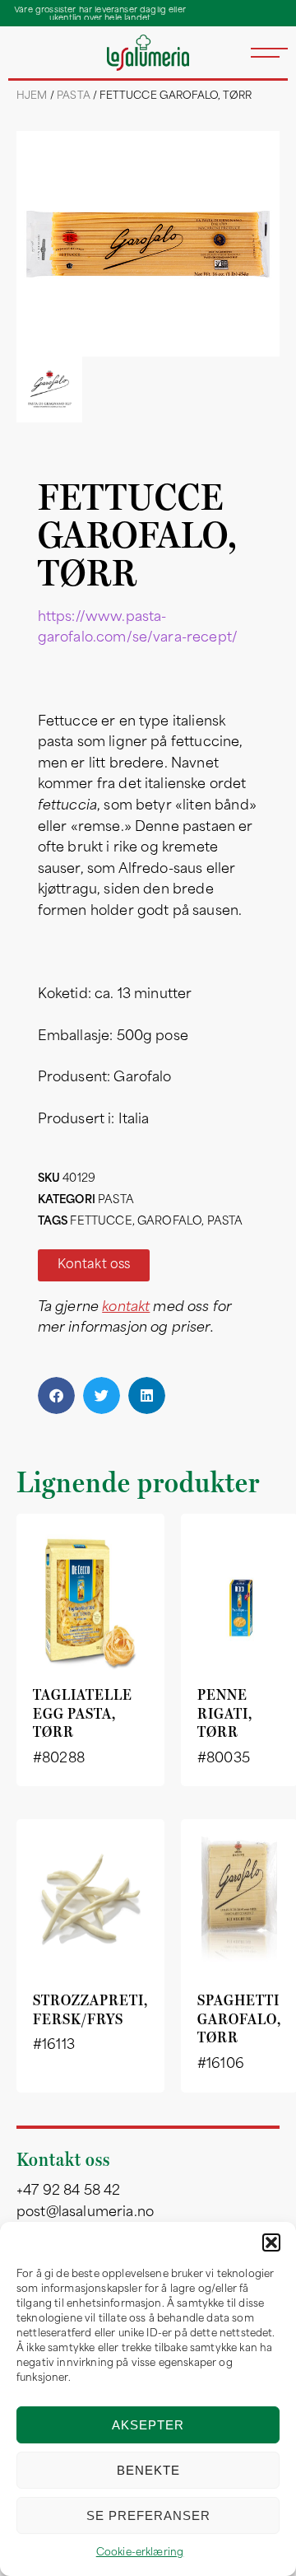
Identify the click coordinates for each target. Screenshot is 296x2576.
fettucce (101, 1222)
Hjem (32, 96)
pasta (225, 1222)
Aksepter (148, 2425)
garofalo (169, 1222)
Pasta (74, 96)
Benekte (148, 2470)
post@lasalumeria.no (85, 2213)
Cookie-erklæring (140, 2553)
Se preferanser (148, 2515)
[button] (271, 2242)
